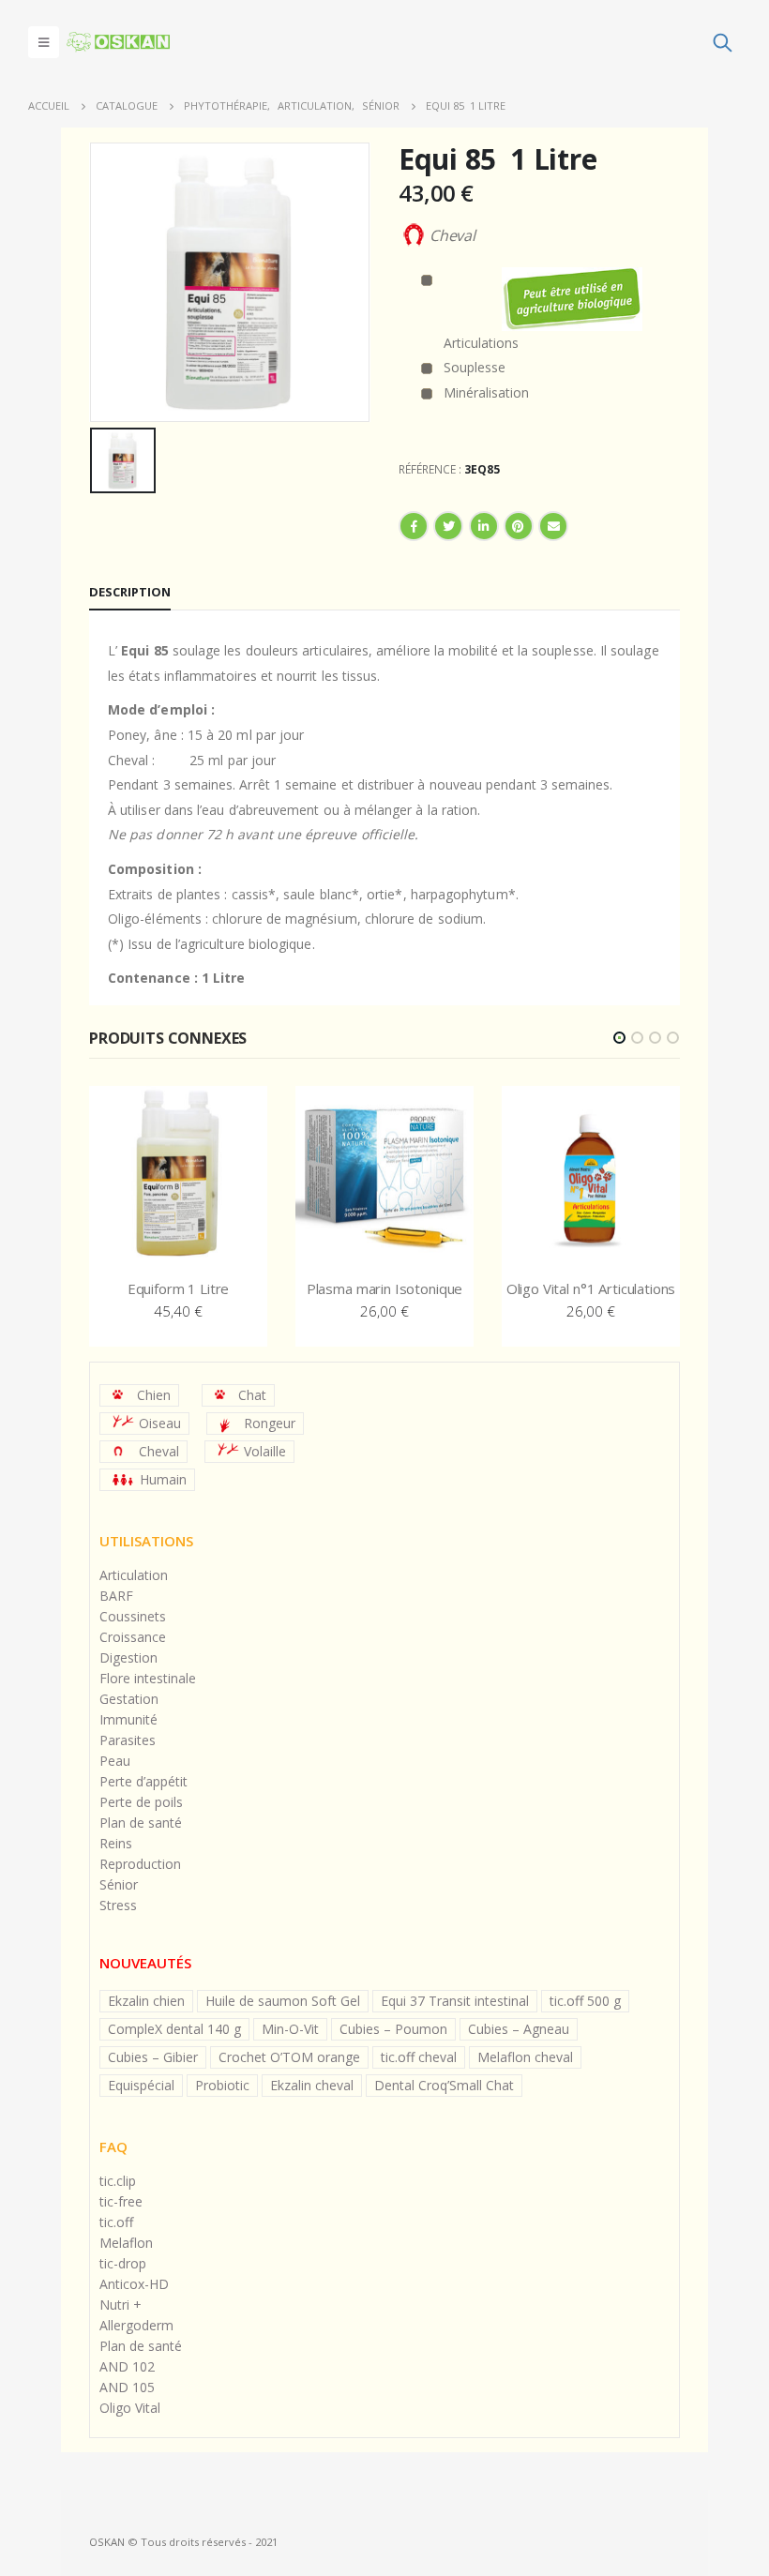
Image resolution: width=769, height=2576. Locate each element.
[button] (619, 1038)
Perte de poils (141, 1802)
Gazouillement (448, 526)
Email (553, 526)
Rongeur (270, 1423)
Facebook (414, 526)
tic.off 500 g (585, 2001)
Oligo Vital (130, 2408)
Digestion (128, 1657)
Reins (116, 1843)
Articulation (134, 1575)
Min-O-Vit (290, 2029)
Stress (118, 1905)
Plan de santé (141, 1823)
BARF (116, 1596)
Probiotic (222, 2085)
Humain (163, 1479)
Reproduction (140, 1864)
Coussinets (133, 1616)
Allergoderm (136, 2325)
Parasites (128, 1740)
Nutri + (121, 2305)
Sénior (119, 1884)
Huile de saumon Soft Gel (283, 2001)
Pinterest (519, 526)
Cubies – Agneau (519, 2029)
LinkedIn (484, 526)
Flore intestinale (148, 1678)
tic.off (116, 2222)
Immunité (128, 1719)
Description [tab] (130, 592)
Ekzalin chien (146, 2001)
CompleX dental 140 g (174, 2029)
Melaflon (126, 2243)
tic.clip (118, 2181)
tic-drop (123, 2263)
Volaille (265, 1451)
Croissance (133, 1637)
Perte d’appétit (143, 1781)
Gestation (129, 1699)
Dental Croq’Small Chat (444, 2085)
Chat (252, 1395)
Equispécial (141, 2085)
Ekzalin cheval (312, 2085)
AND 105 (127, 2387)
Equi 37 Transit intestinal (455, 2001)
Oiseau (160, 1423)
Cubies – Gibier (153, 2057)
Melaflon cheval (525, 2057)
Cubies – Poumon (393, 2029)
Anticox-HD (134, 2284)
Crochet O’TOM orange (289, 2057)
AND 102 (127, 2366)
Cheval (159, 1451)
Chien (154, 1395)
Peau (115, 1761)
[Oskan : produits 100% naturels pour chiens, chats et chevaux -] (118, 42)
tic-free (121, 2201)
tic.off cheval (419, 2057)
